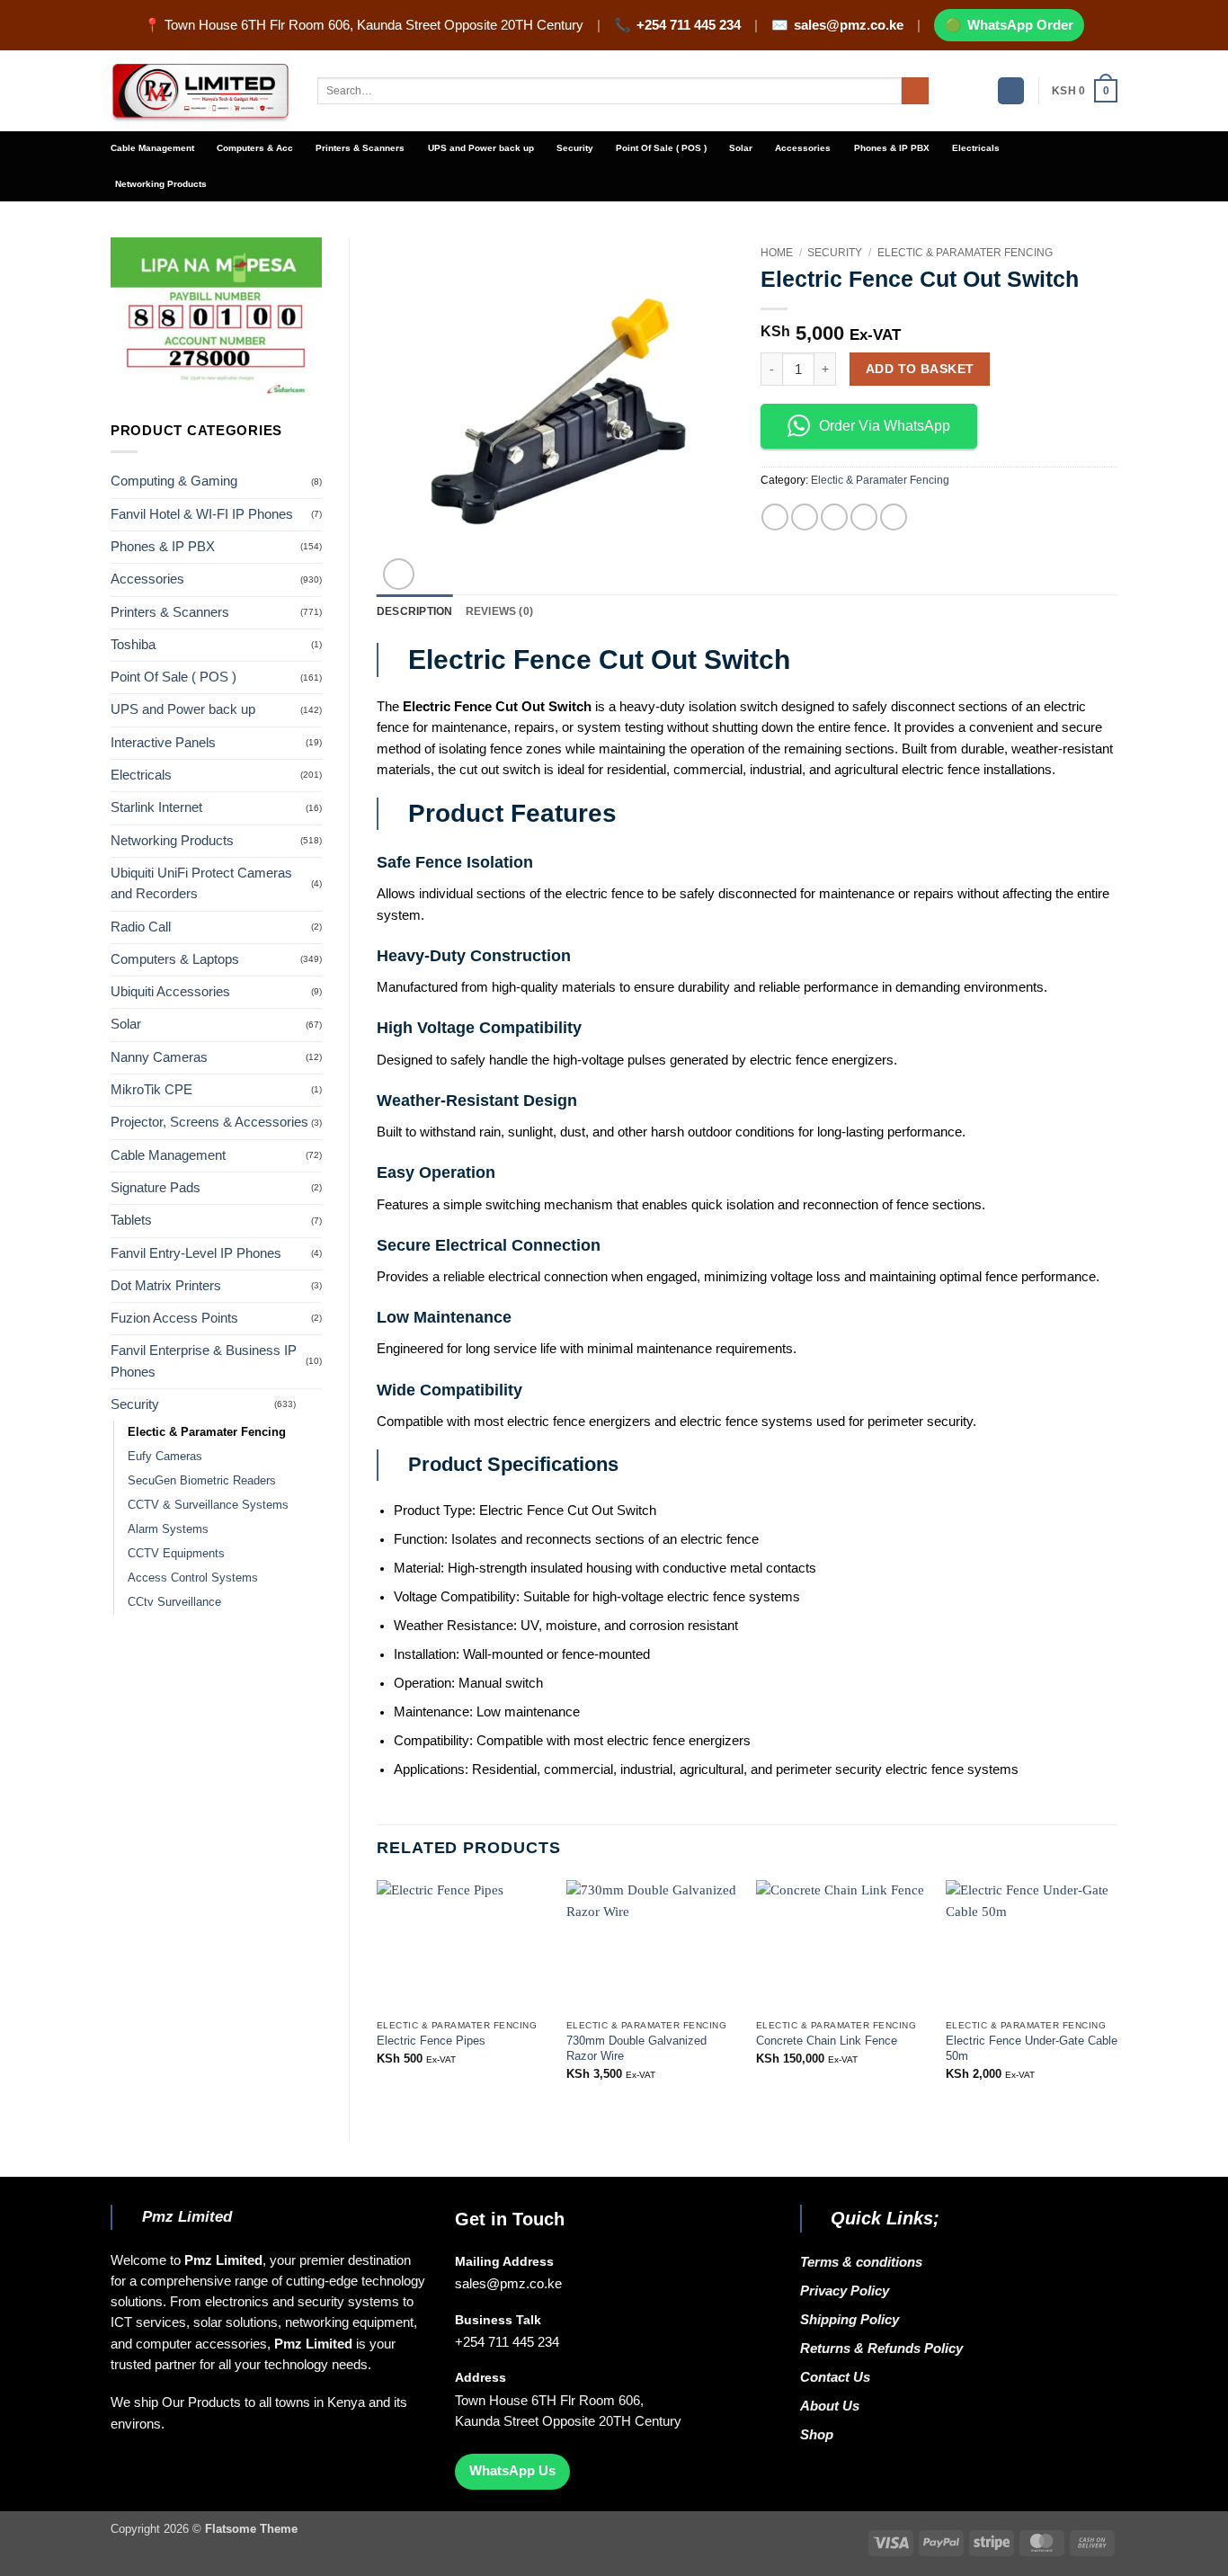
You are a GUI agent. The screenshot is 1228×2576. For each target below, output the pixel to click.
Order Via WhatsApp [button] (885, 426)
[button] (1011, 91)
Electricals (976, 148)
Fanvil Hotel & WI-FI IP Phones (202, 514)
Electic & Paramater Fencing (207, 1432)
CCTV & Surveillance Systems (208, 1505)
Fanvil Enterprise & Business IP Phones (204, 1361)
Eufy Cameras (165, 1456)
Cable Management (152, 148)
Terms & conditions (865, 2262)
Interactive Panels (163, 743)
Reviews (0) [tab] (500, 611)
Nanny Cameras (159, 1057)
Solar (741, 148)
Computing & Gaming (174, 481)
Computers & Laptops (175, 959)
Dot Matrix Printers (166, 1286)
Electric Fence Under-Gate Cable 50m (1032, 2048)
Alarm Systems (168, 1529)
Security (575, 148)
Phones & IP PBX (892, 148)
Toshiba (133, 645)
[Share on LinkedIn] (894, 517)
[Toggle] (311, 1404)
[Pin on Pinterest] (864, 517)
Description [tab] (415, 611)
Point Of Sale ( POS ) (661, 148)
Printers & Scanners (360, 148)
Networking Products (161, 184)
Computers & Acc (255, 148)
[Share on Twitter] (805, 517)
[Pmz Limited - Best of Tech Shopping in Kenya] (200, 91)
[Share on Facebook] (775, 517)
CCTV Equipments (176, 1553)
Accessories (803, 148)
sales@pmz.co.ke (849, 25)
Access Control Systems (193, 1578)
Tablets (131, 1220)
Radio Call (141, 927)
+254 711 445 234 (689, 25)
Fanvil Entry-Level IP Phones (196, 1253)
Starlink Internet (156, 807)
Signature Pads (156, 1188)
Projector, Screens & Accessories (209, 1122)
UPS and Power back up (481, 148)
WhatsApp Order (1020, 25)
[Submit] (915, 91)
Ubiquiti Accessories (170, 992)
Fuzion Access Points (174, 1318)
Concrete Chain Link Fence (827, 2041)
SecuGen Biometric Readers (202, 1480)
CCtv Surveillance (174, 1602)
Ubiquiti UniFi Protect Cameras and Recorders (201, 883)
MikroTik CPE (151, 1090)
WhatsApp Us (512, 2471)
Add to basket (920, 369)
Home (777, 253)
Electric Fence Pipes (431, 2041)
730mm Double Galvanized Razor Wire (636, 2048)
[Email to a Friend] (834, 517)
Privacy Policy (845, 2291)
